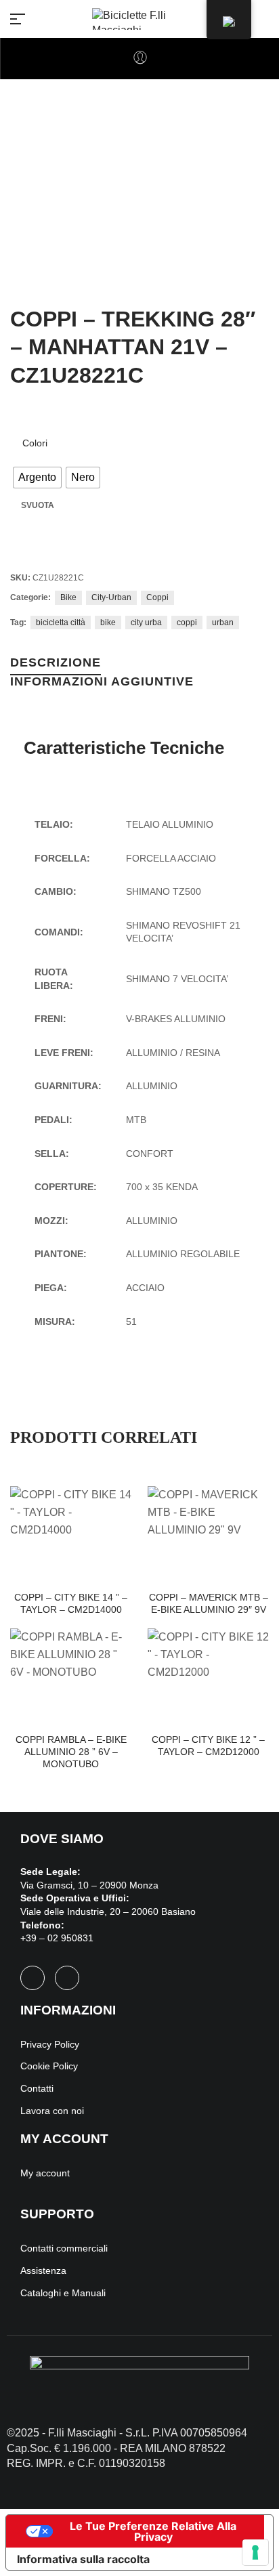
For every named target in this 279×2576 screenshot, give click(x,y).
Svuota (38, 505)
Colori (35, 443)
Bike (68, 597)
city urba (146, 622)
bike (108, 622)
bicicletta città (61, 622)
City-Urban (111, 597)
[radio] (37, 478)
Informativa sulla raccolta (83, 2559)
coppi (187, 622)
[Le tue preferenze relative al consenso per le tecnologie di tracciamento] (255, 2552)
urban (223, 622)
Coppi (157, 597)
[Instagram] (67, 1978)
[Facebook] (33, 1978)
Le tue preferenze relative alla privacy (153, 2531)
